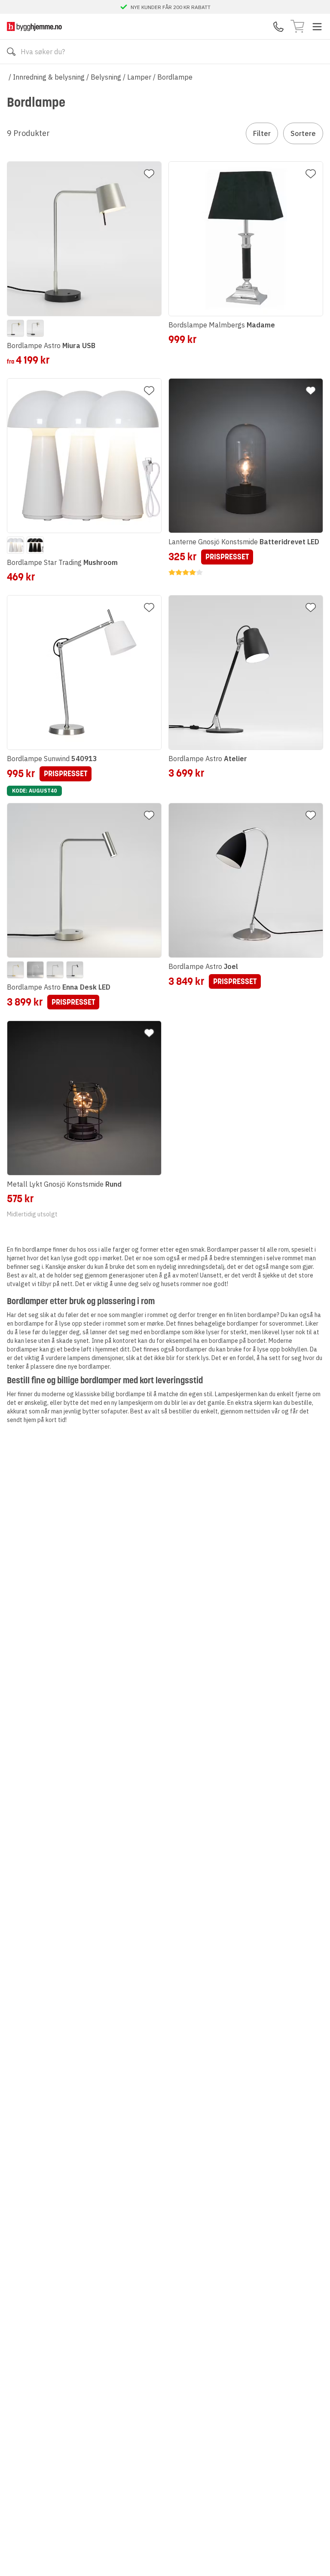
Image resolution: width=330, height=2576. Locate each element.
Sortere (303, 133)
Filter (262, 133)
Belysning (106, 77)
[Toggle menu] (317, 27)
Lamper (139, 77)
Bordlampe (175, 77)
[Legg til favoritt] (149, 174)
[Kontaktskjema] (278, 27)
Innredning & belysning (49, 77)
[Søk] (11, 52)
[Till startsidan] (34, 26)
